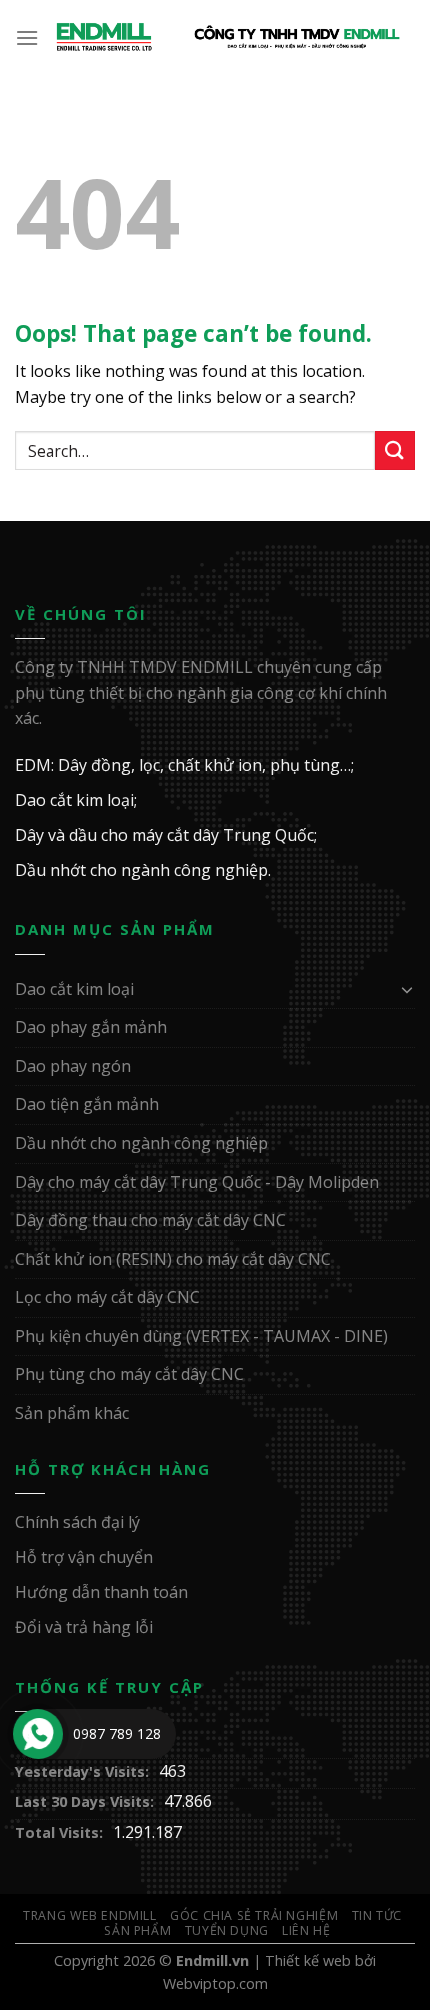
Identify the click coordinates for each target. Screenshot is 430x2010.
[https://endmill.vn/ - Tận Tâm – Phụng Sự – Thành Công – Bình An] (228, 37)
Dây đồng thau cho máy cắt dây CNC (150, 1220)
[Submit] (395, 450)
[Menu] (28, 37)
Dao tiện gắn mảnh (87, 1104)
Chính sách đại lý (77, 1522)
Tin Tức (377, 1915)
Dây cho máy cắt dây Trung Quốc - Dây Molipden (197, 1182)
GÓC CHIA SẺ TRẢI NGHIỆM (254, 1915)
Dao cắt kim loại (74, 989)
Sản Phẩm (137, 1930)
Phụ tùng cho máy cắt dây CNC (129, 1374)
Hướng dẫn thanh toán (101, 1592)
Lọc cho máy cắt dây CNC (107, 1297)
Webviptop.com (215, 1983)
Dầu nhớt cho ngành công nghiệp (141, 1143)
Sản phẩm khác (72, 1413)
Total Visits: (59, 1832)
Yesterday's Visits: (82, 1771)
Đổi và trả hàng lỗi (84, 1627)
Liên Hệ (306, 1930)
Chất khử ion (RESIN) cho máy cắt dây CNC (173, 1259)
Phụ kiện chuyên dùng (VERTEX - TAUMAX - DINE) (201, 1336)
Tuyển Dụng (227, 1930)
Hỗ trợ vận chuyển (84, 1557)
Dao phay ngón (73, 1066)
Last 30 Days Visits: (84, 1801)
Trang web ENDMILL (89, 1915)
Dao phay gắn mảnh (91, 1027)
